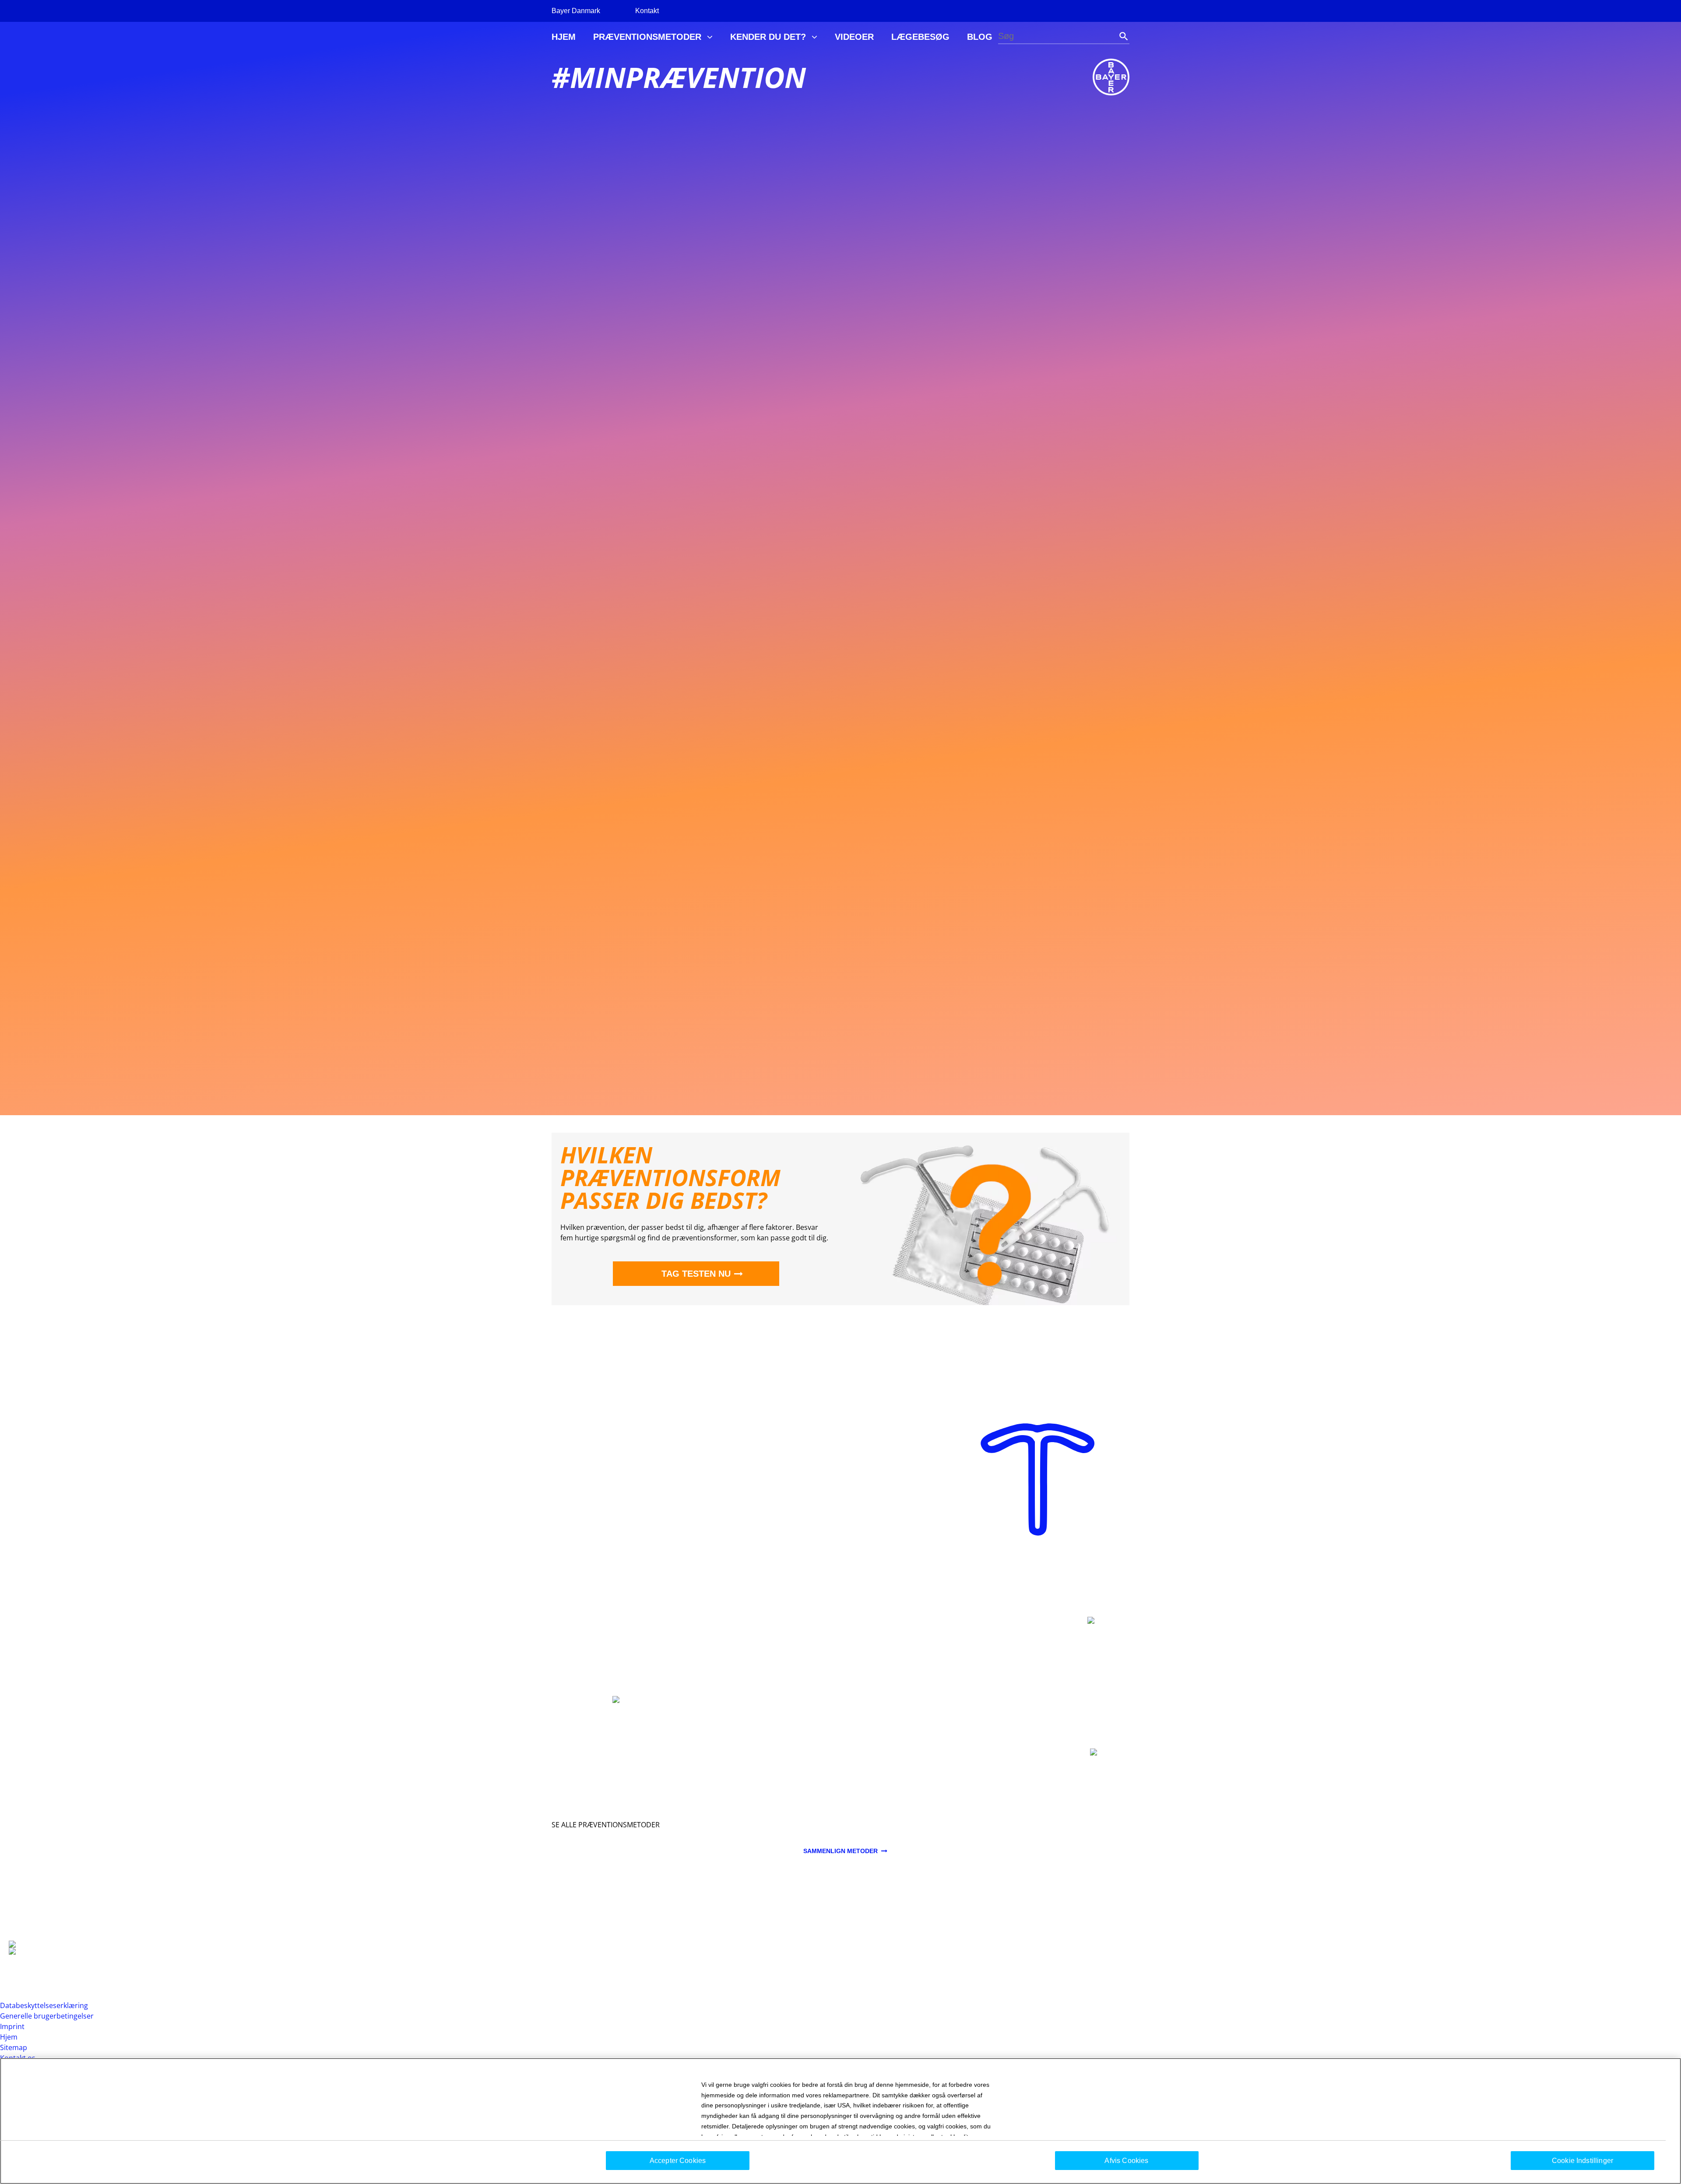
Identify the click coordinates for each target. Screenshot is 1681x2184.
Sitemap (14, 2047)
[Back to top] (1646, 2164)
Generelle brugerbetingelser (47, 2016)
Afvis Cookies (1126, 2161)
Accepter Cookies (678, 2161)
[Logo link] (1111, 77)
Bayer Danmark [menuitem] (576, 11)
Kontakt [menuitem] (647, 11)
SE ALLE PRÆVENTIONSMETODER (606, 1825)
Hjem (9, 2037)
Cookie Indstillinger (1583, 2161)
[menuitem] (564, 37)
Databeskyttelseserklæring (44, 2005)
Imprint (12, 2026)
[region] (840, 2121)
